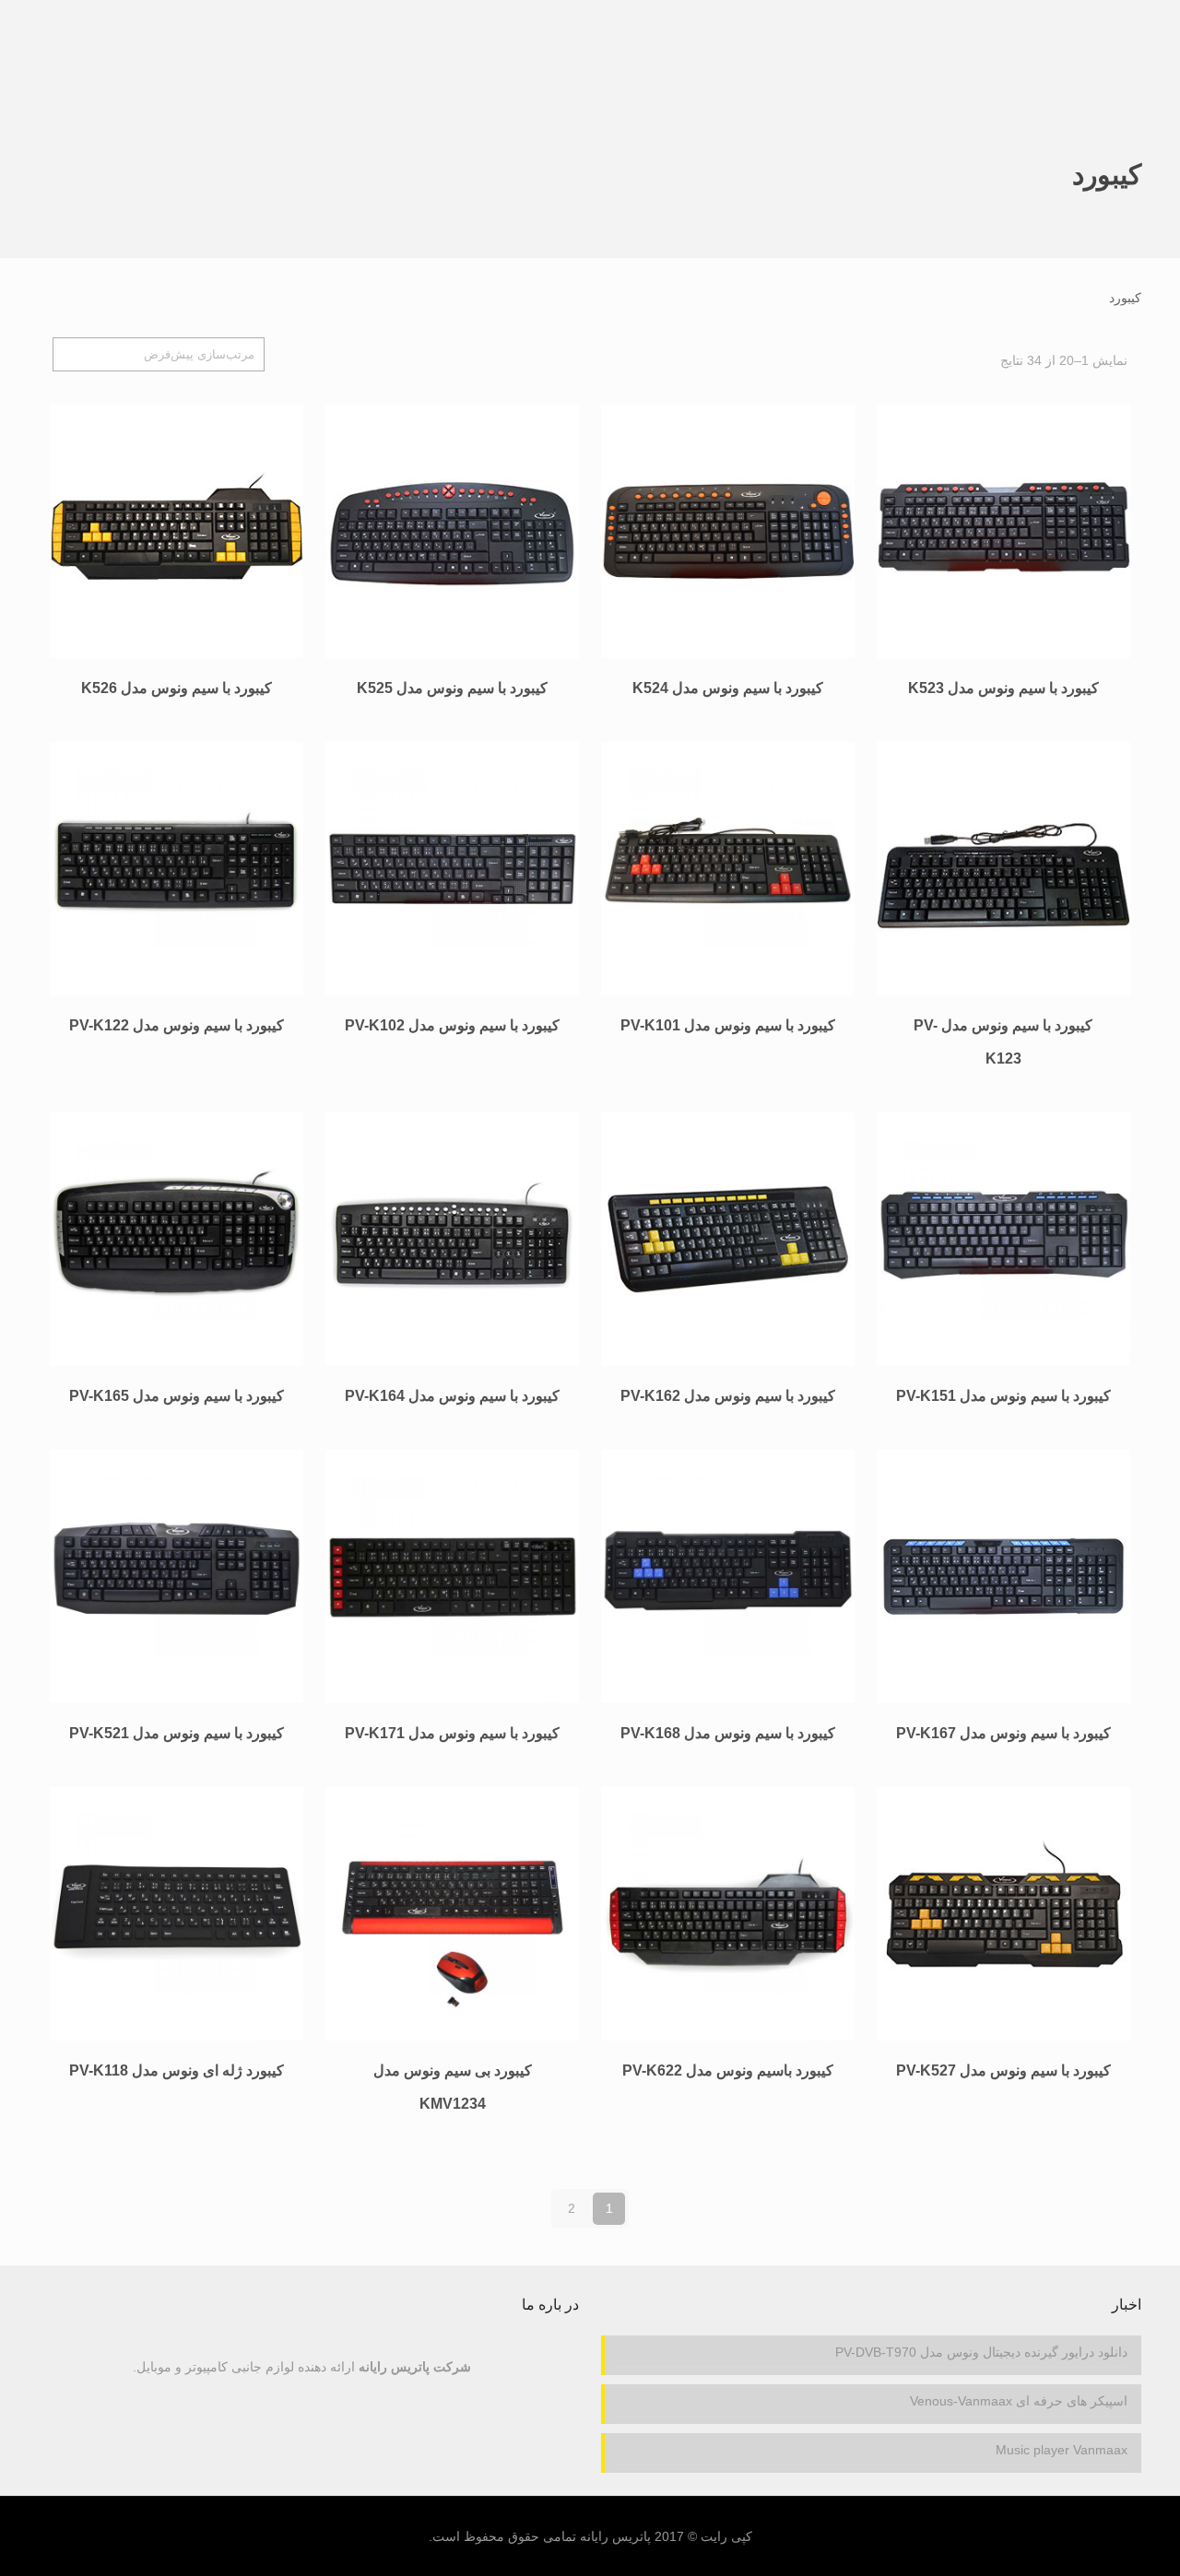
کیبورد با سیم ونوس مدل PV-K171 (452, 1733)
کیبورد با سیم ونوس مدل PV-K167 (1003, 1733)
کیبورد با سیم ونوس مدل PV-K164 (452, 1396)
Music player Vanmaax (1062, 2450)
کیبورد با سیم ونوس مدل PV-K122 (177, 1025)
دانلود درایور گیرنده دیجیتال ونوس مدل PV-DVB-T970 (981, 2352)
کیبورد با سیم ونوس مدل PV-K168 (728, 1733)
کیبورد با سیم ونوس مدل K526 (177, 688)
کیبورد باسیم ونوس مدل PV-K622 (728, 2070)
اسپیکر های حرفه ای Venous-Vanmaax (1019, 2401)
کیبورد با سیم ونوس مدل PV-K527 (1003, 2070)
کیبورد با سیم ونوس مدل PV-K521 (177, 1733)
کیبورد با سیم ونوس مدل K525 (452, 688)
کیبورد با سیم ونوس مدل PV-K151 (1003, 1396)
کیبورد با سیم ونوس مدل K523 (1003, 688)
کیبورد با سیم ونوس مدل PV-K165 (177, 1396)
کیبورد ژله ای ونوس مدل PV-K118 (177, 2070)
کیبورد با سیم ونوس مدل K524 (728, 688)
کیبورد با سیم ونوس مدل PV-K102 (452, 1025)
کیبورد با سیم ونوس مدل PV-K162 (728, 1396)
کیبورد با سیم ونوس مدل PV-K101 (728, 1025)
